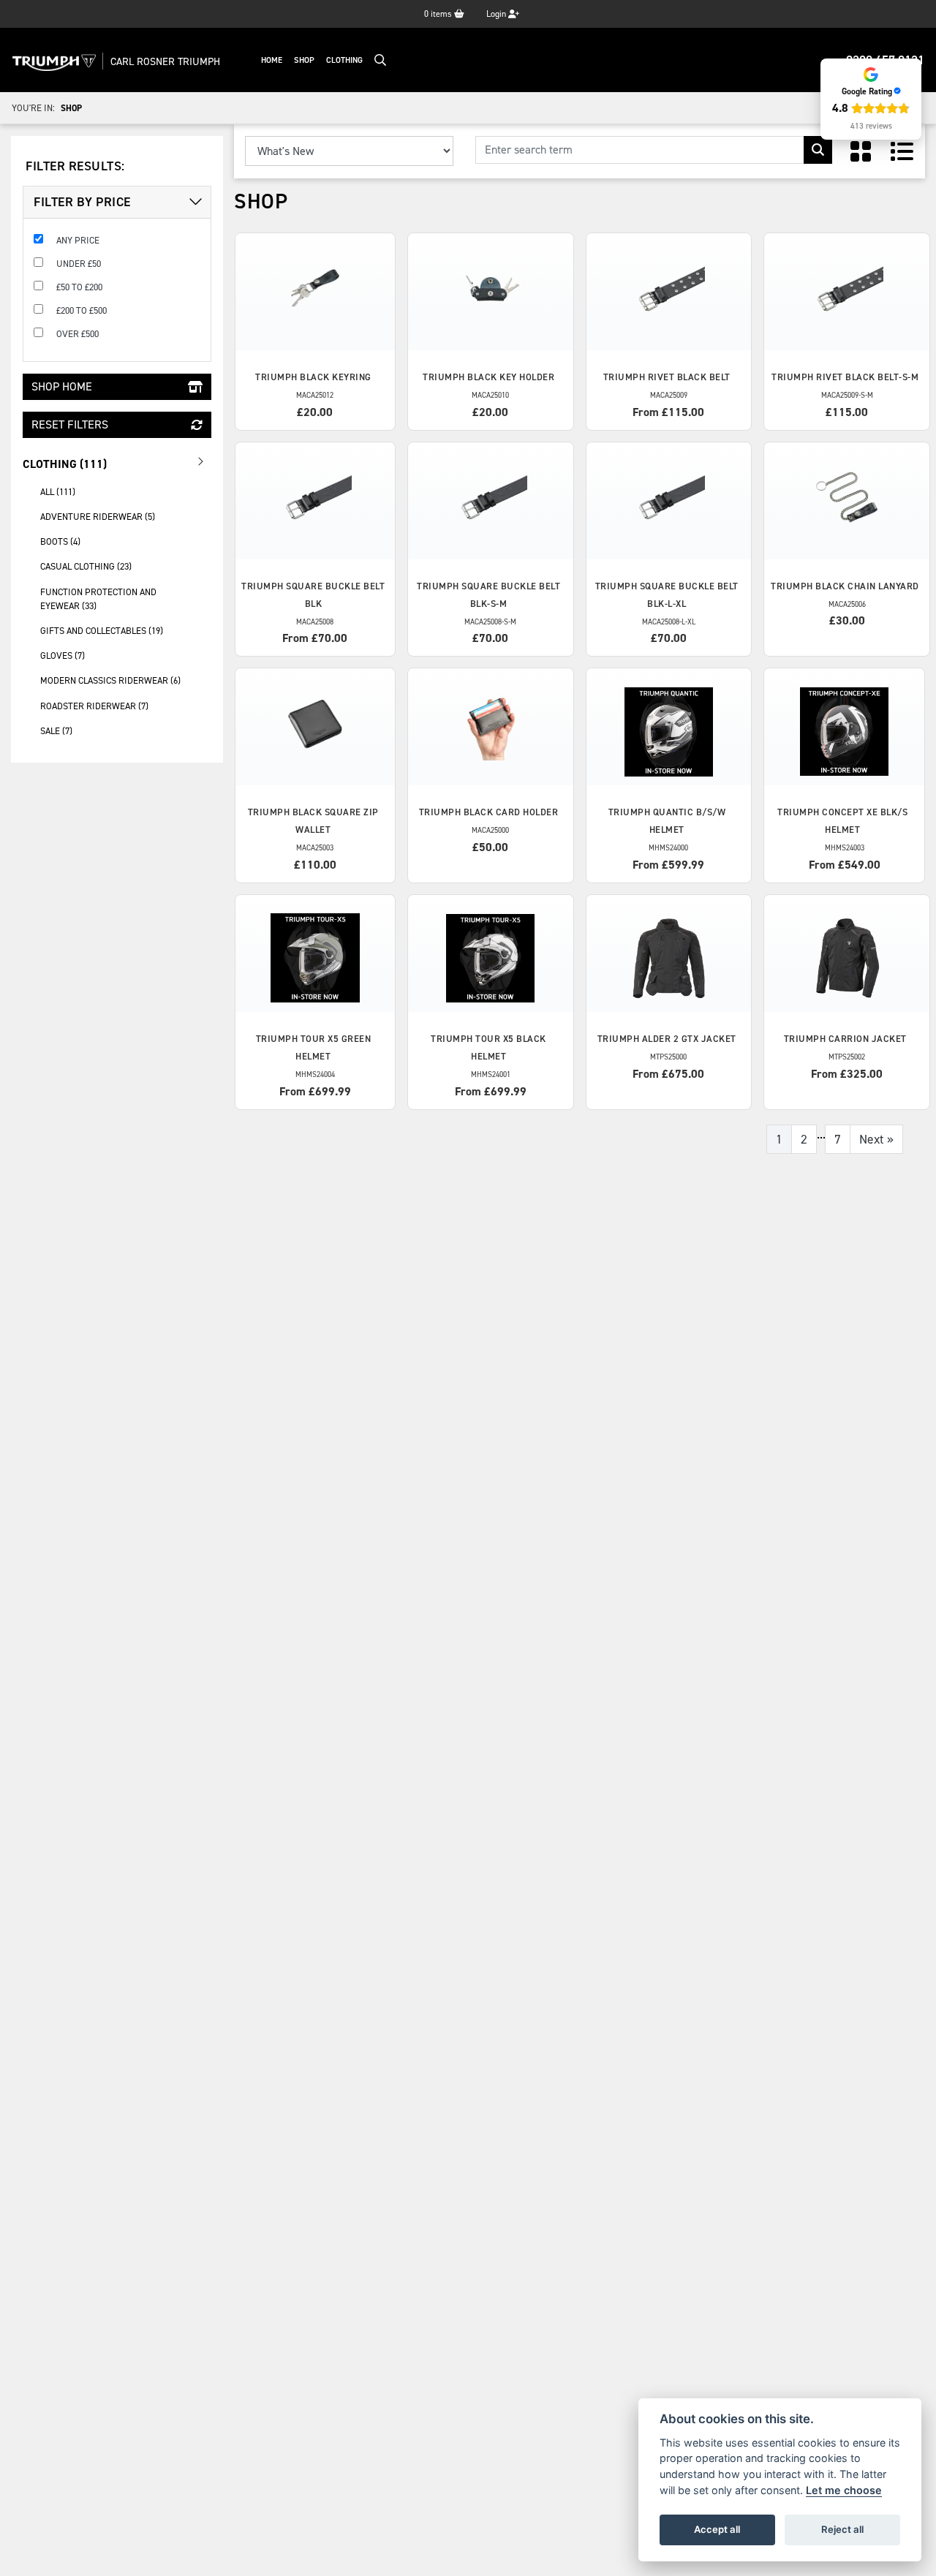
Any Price (78, 240)
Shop (304, 60)
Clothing (344, 60)
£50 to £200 (79, 287)
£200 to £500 (82, 310)
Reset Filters (70, 424)
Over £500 (78, 334)
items (439, 14)
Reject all (842, 2529)
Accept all (717, 2529)
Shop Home (62, 386)
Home (272, 60)
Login (497, 14)
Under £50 (79, 264)
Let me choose (844, 2490)
